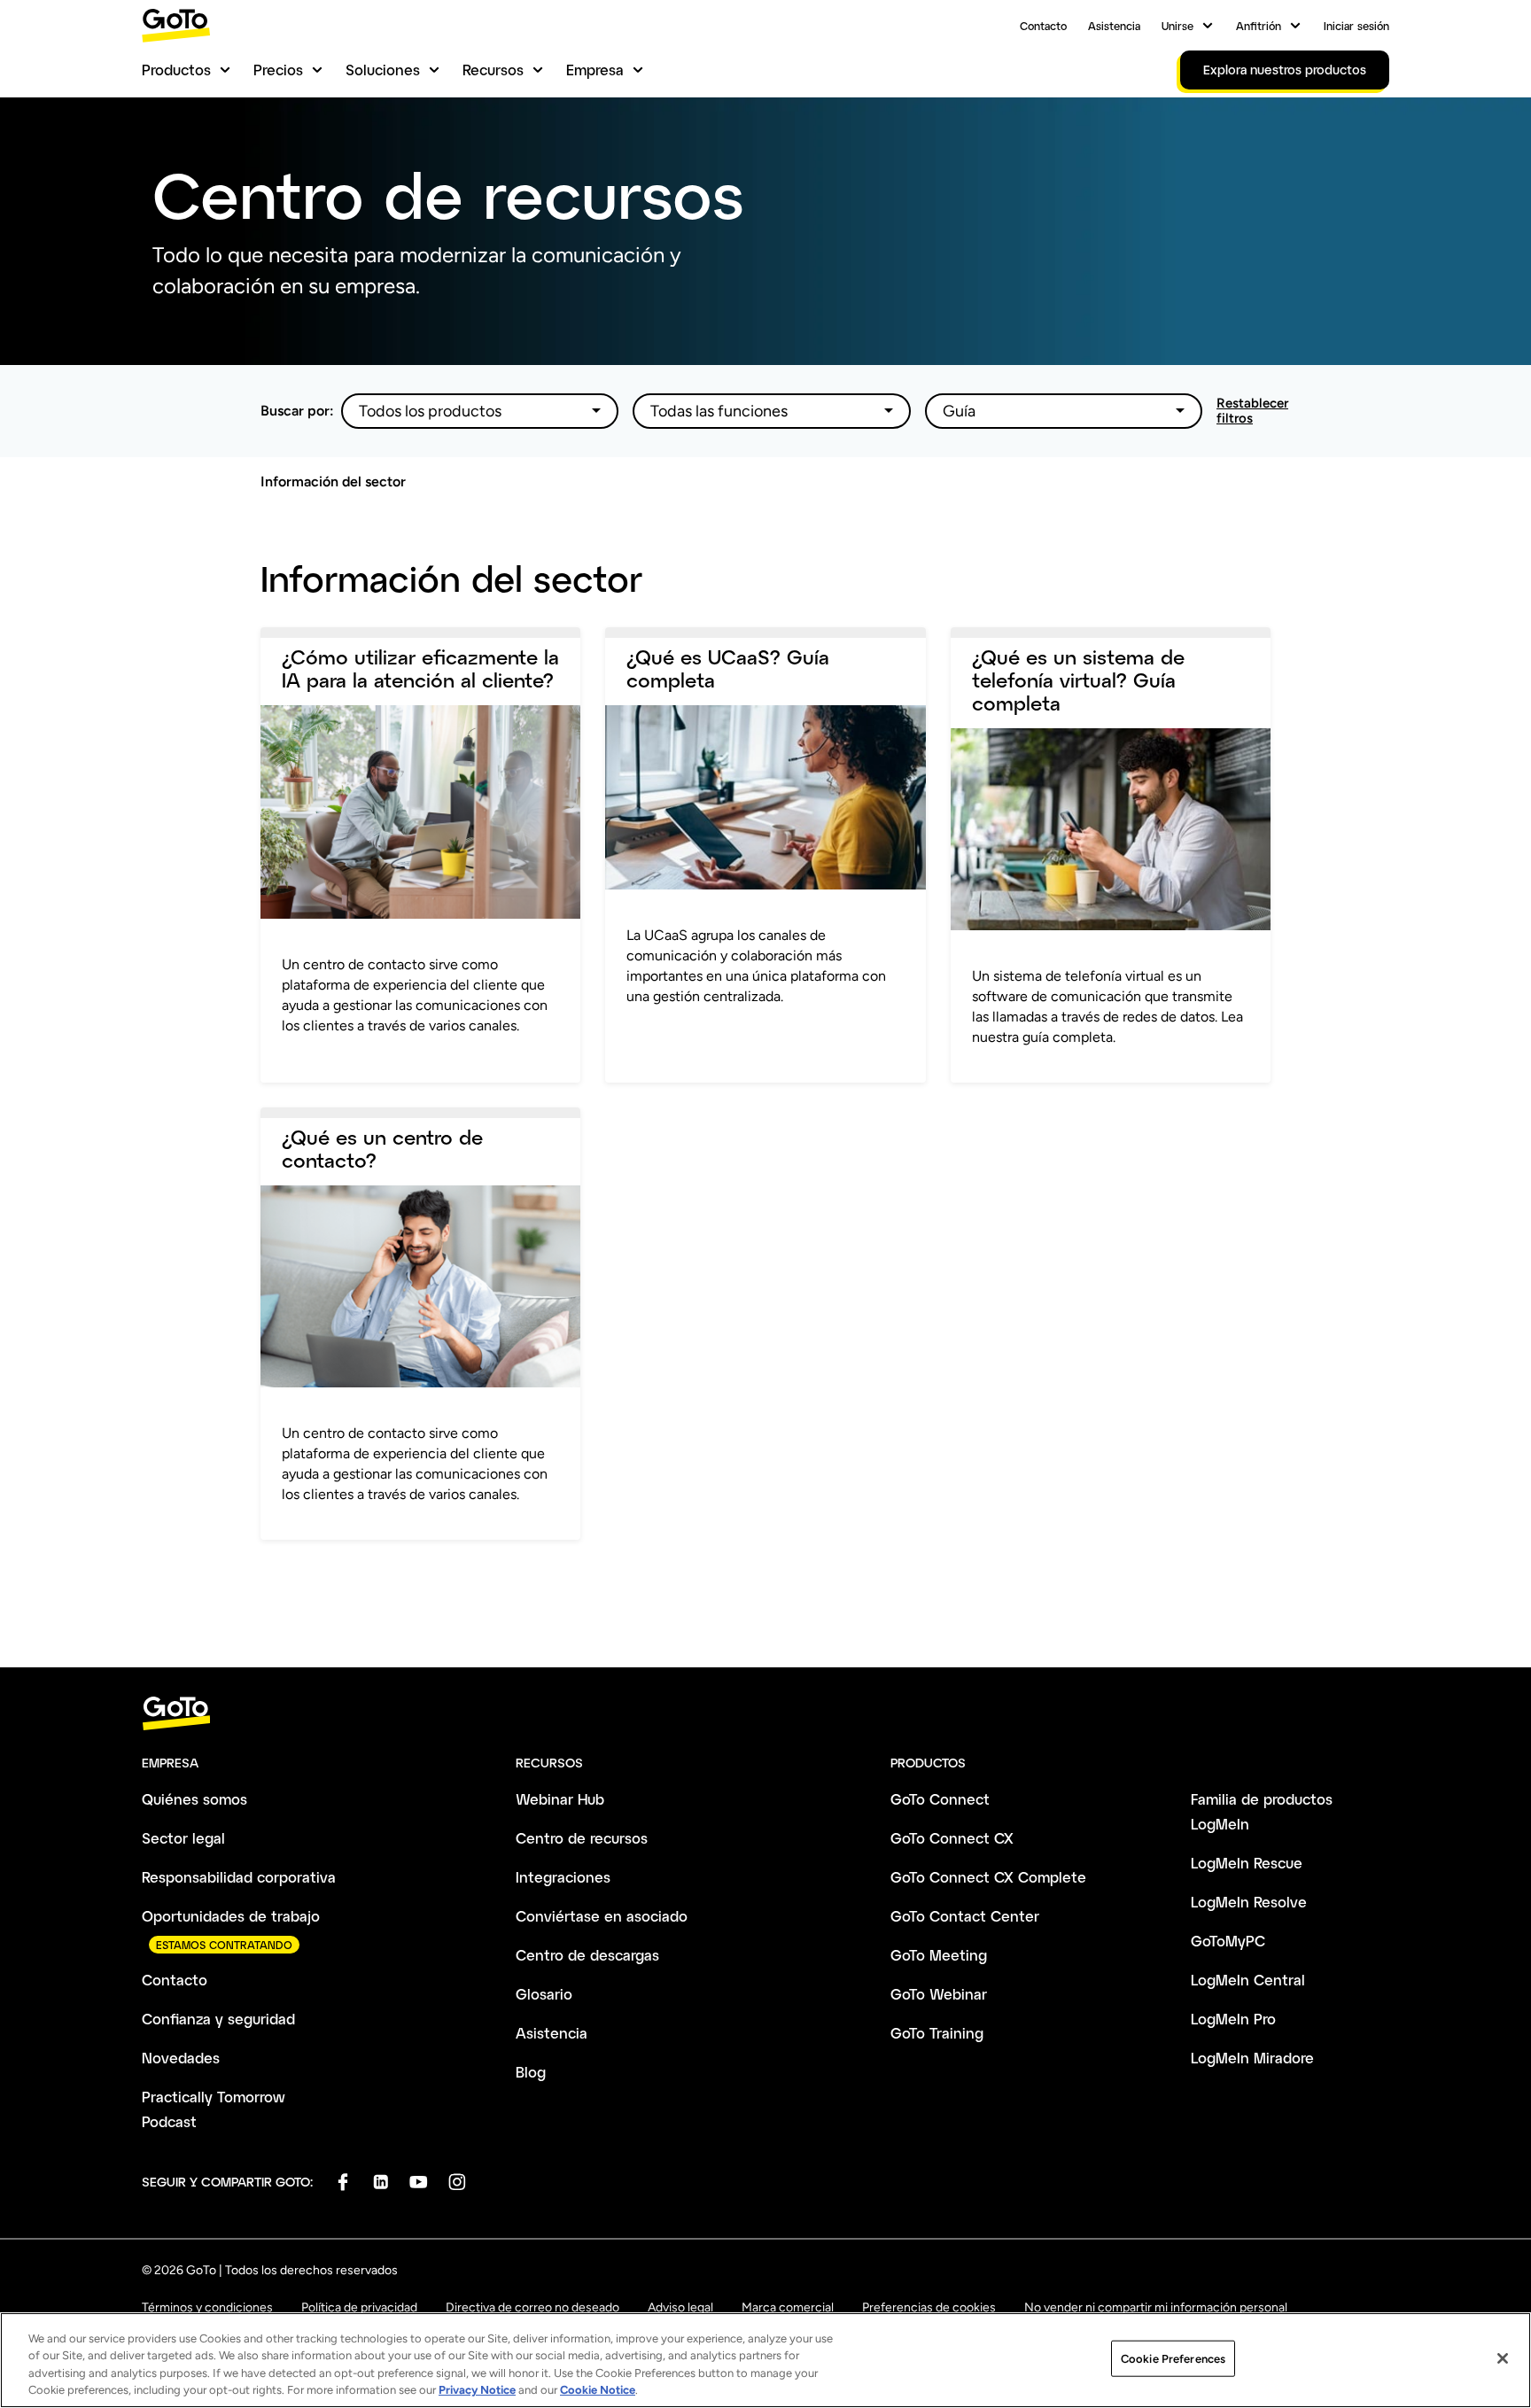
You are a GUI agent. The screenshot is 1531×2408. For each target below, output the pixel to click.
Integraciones (563, 1877)
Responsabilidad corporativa (239, 1877)
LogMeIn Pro (1233, 2019)
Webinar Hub (560, 1799)
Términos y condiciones (207, 2307)
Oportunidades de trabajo (231, 1916)
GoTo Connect (940, 1799)
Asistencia (1114, 26)
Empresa (595, 70)
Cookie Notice (598, 2390)
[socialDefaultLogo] (342, 2182)
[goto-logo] (765, 1714)
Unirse (1177, 26)
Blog (531, 2072)
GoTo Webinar (939, 1994)
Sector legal (183, 1838)
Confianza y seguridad (218, 2019)
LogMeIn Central (1248, 1980)
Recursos (493, 70)
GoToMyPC (1228, 1941)
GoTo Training (937, 2033)
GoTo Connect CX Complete (988, 1877)
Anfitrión (1259, 26)
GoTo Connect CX (952, 1838)
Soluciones (383, 70)
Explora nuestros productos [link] (1285, 70)
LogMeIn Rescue (1247, 1863)
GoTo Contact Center (965, 1916)
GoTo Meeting (939, 1955)
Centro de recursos (582, 1838)
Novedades (181, 2058)
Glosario (544, 1994)
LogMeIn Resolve (1249, 1902)
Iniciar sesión (1356, 26)
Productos (176, 70)
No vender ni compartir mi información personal (1156, 2307)
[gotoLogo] (176, 25)
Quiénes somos (194, 1799)
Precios (278, 70)
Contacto (1043, 26)
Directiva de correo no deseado (532, 2307)
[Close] (1503, 2358)
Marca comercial (788, 2307)
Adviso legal (680, 2307)
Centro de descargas (587, 1955)
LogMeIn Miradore (1252, 2058)
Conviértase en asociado (602, 1916)
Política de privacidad (359, 2307)
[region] (765, 2360)
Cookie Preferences (1173, 2359)
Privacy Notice (477, 2390)
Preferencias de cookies (929, 2307)
